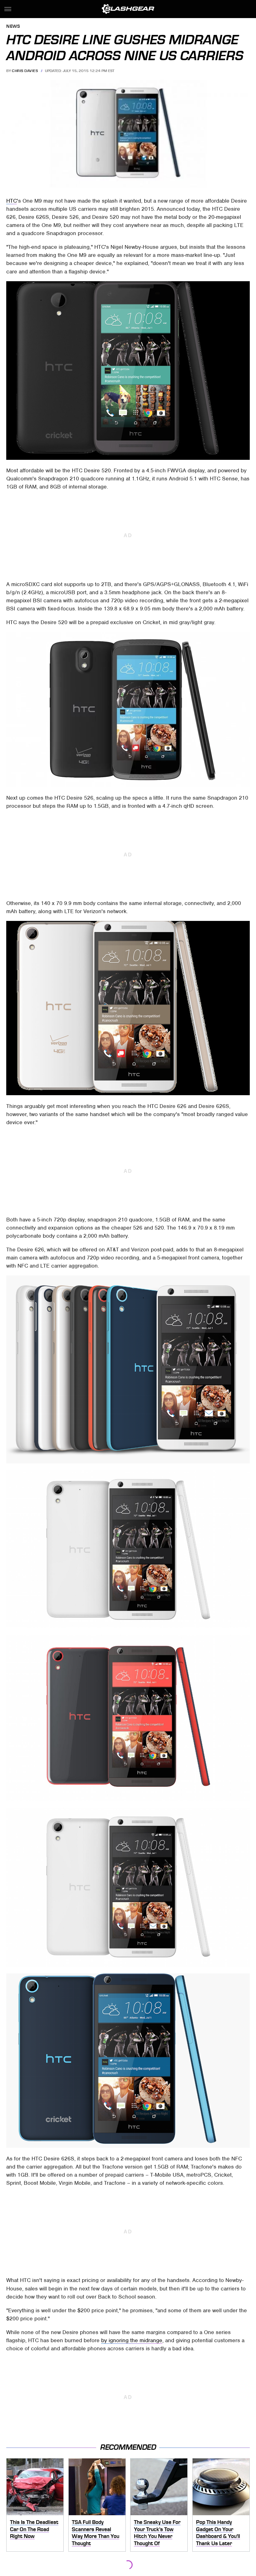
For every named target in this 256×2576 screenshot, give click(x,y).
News (13, 27)
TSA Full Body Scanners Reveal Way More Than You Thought (96, 2533)
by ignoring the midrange (132, 2340)
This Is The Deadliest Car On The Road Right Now (34, 2529)
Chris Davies (25, 71)
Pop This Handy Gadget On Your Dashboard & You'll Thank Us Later (218, 2533)
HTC (12, 201)
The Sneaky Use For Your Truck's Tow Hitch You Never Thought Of (157, 2533)
